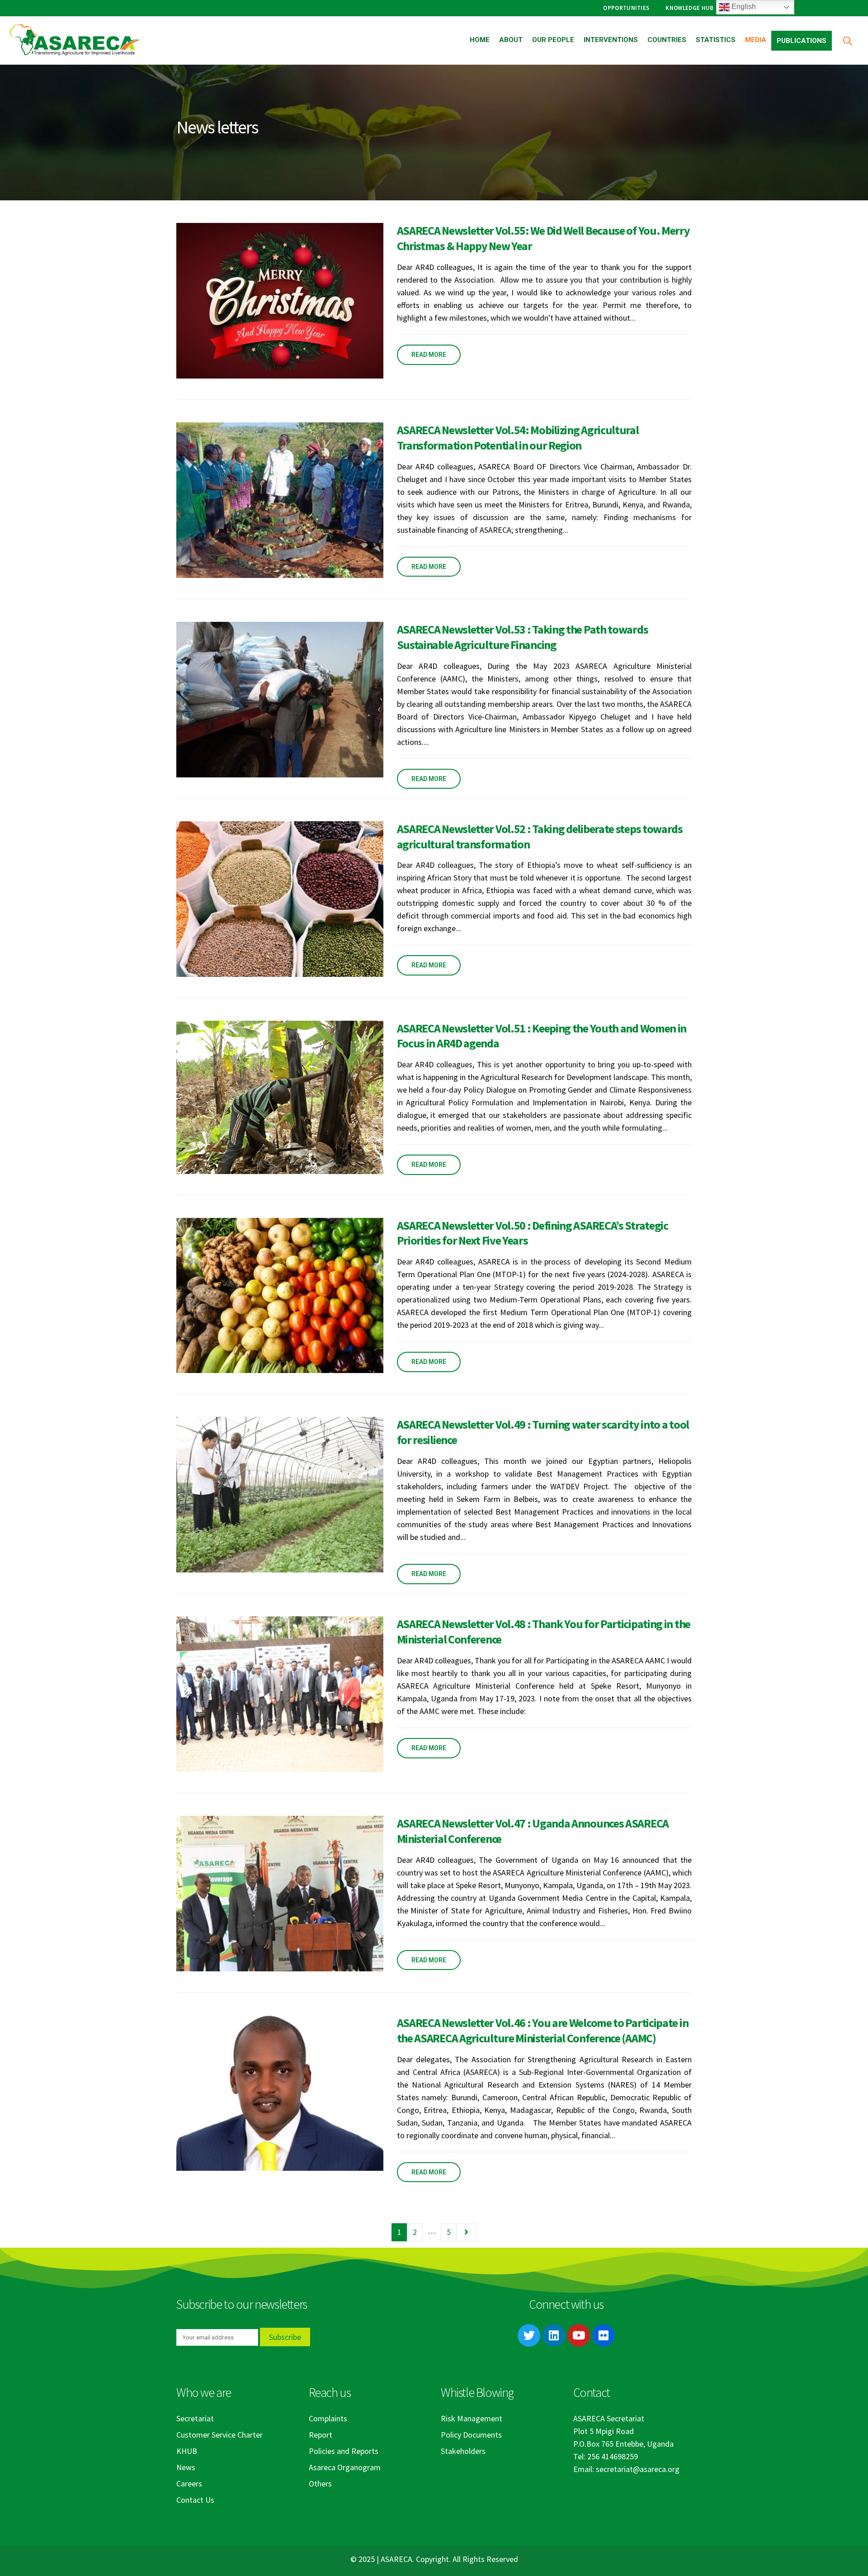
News (186, 2467)
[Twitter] (529, 2335)
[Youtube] (579, 2335)
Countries (667, 40)
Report (321, 2435)
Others (320, 2484)
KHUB (187, 2451)
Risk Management (472, 2418)
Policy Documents (471, 2435)
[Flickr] (604, 2335)
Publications (802, 41)
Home (480, 40)
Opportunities (626, 8)
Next (466, 2232)
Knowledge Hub (689, 8)
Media (756, 40)
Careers (189, 2484)
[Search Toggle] (847, 40)
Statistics (716, 40)
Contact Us (195, 2500)
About (511, 40)
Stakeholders (463, 2451)
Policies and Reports (344, 2451)
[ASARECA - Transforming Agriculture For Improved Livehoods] (75, 40)
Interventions (611, 40)
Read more (429, 355)
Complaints (328, 2418)
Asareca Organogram (345, 2467)
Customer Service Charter (219, 2435)
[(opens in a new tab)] (280, 301)
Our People (553, 40)
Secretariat (195, 2418)
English (743, 7)
